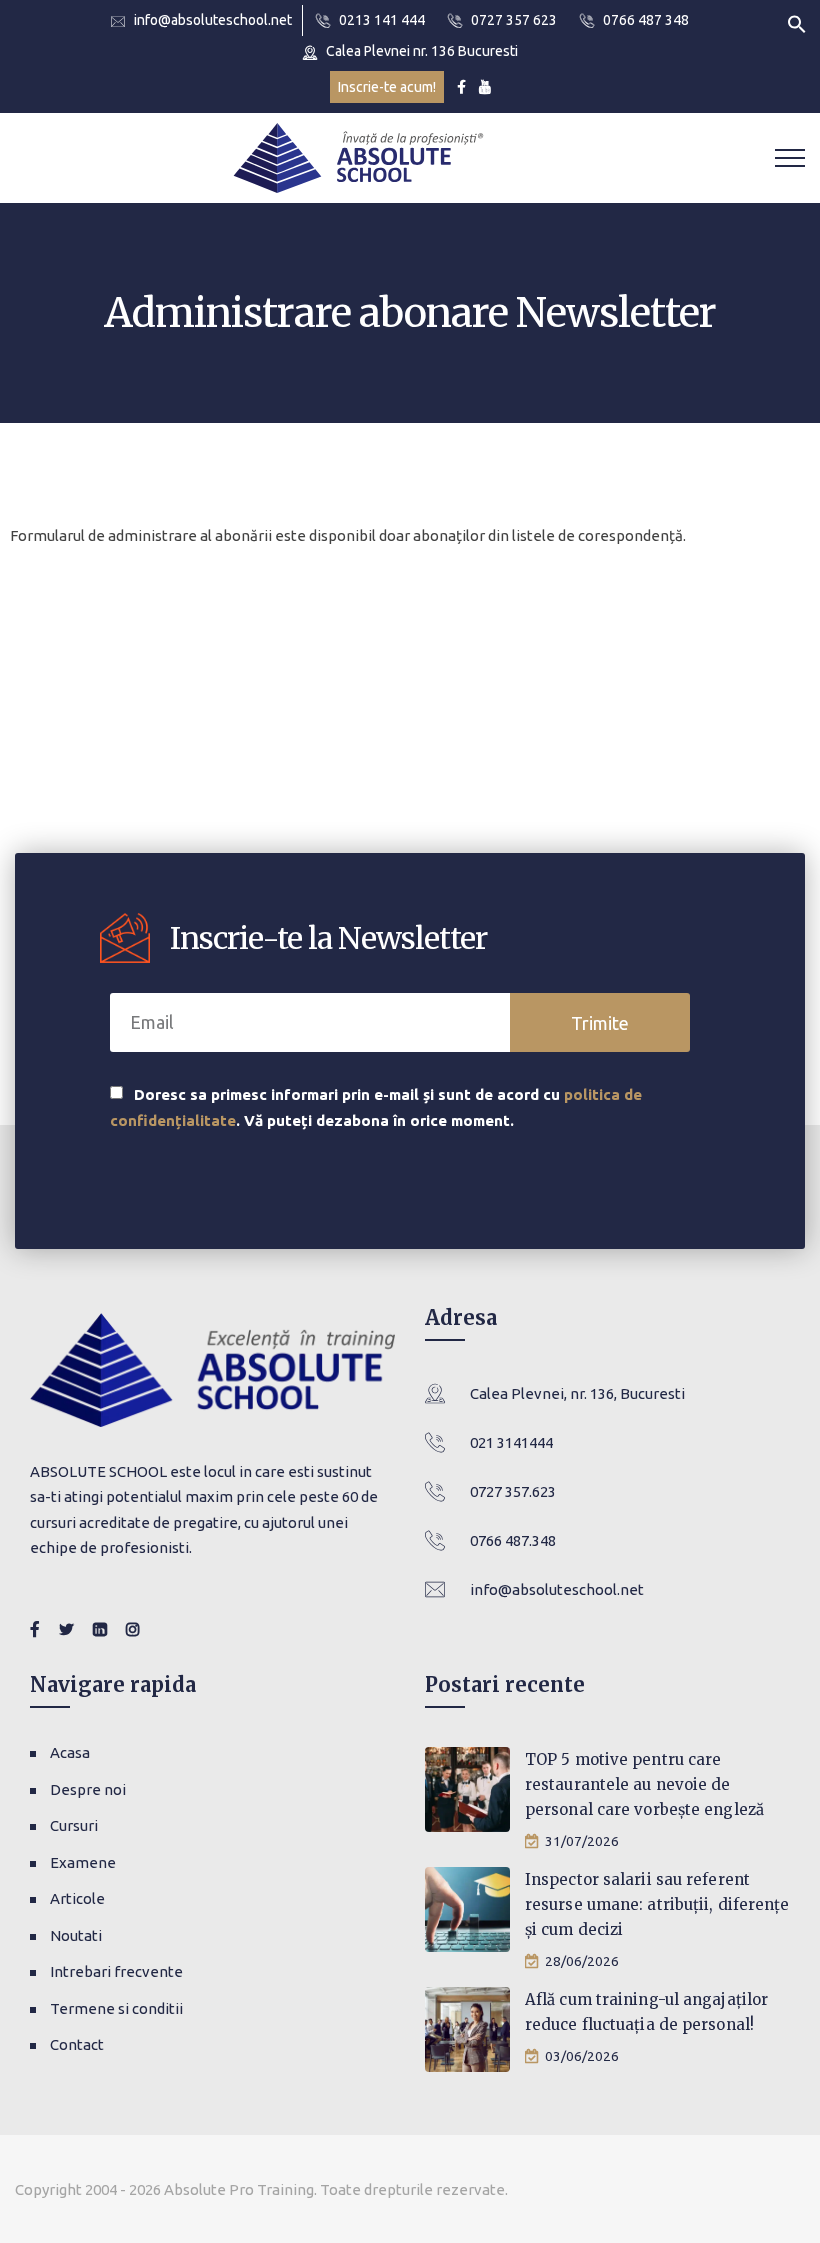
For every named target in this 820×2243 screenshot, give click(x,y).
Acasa (70, 1752)
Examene (83, 1862)
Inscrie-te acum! (387, 87)
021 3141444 (511, 1442)
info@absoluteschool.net (213, 20)
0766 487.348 (513, 1540)
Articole (77, 1898)
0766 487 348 (646, 20)
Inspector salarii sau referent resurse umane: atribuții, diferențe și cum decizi (657, 1904)
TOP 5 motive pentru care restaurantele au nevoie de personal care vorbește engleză (644, 1784)
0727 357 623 (514, 20)
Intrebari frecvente (116, 1971)
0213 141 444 (382, 20)
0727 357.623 (513, 1491)
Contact (77, 2044)
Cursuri (74, 1825)
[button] (797, 22)
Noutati (76, 1935)
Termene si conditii (116, 2008)
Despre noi (88, 1789)
